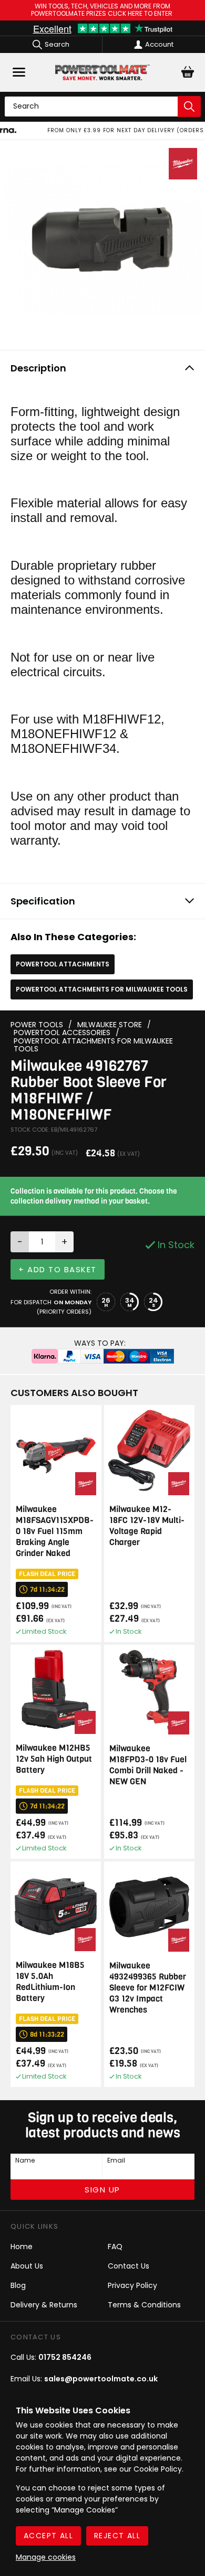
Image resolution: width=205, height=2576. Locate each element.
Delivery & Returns (44, 2305)
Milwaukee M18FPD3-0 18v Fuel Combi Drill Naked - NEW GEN (148, 1765)
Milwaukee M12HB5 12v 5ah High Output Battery (54, 1759)
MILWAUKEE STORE (110, 1025)
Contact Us (129, 2266)
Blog (18, 2285)
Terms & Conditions (144, 2305)
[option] (102, 131)
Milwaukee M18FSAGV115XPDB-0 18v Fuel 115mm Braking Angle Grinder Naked (55, 1531)
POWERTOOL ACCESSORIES (62, 1033)
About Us (27, 2266)
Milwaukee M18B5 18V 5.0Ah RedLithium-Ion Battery (50, 1982)
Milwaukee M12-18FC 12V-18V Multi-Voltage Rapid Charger (147, 1526)
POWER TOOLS (37, 1025)
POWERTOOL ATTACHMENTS (63, 964)
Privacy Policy (132, 2285)
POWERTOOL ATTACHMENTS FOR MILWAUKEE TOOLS (102, 989)
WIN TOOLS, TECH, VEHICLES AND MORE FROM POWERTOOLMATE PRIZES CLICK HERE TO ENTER (102, 10)
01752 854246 (65, 2357)
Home (22, 2247)
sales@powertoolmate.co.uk (101, 2379)
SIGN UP (102, 2190)
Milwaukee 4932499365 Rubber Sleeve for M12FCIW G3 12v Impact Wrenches (148, 1988)
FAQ (115, 2247)
